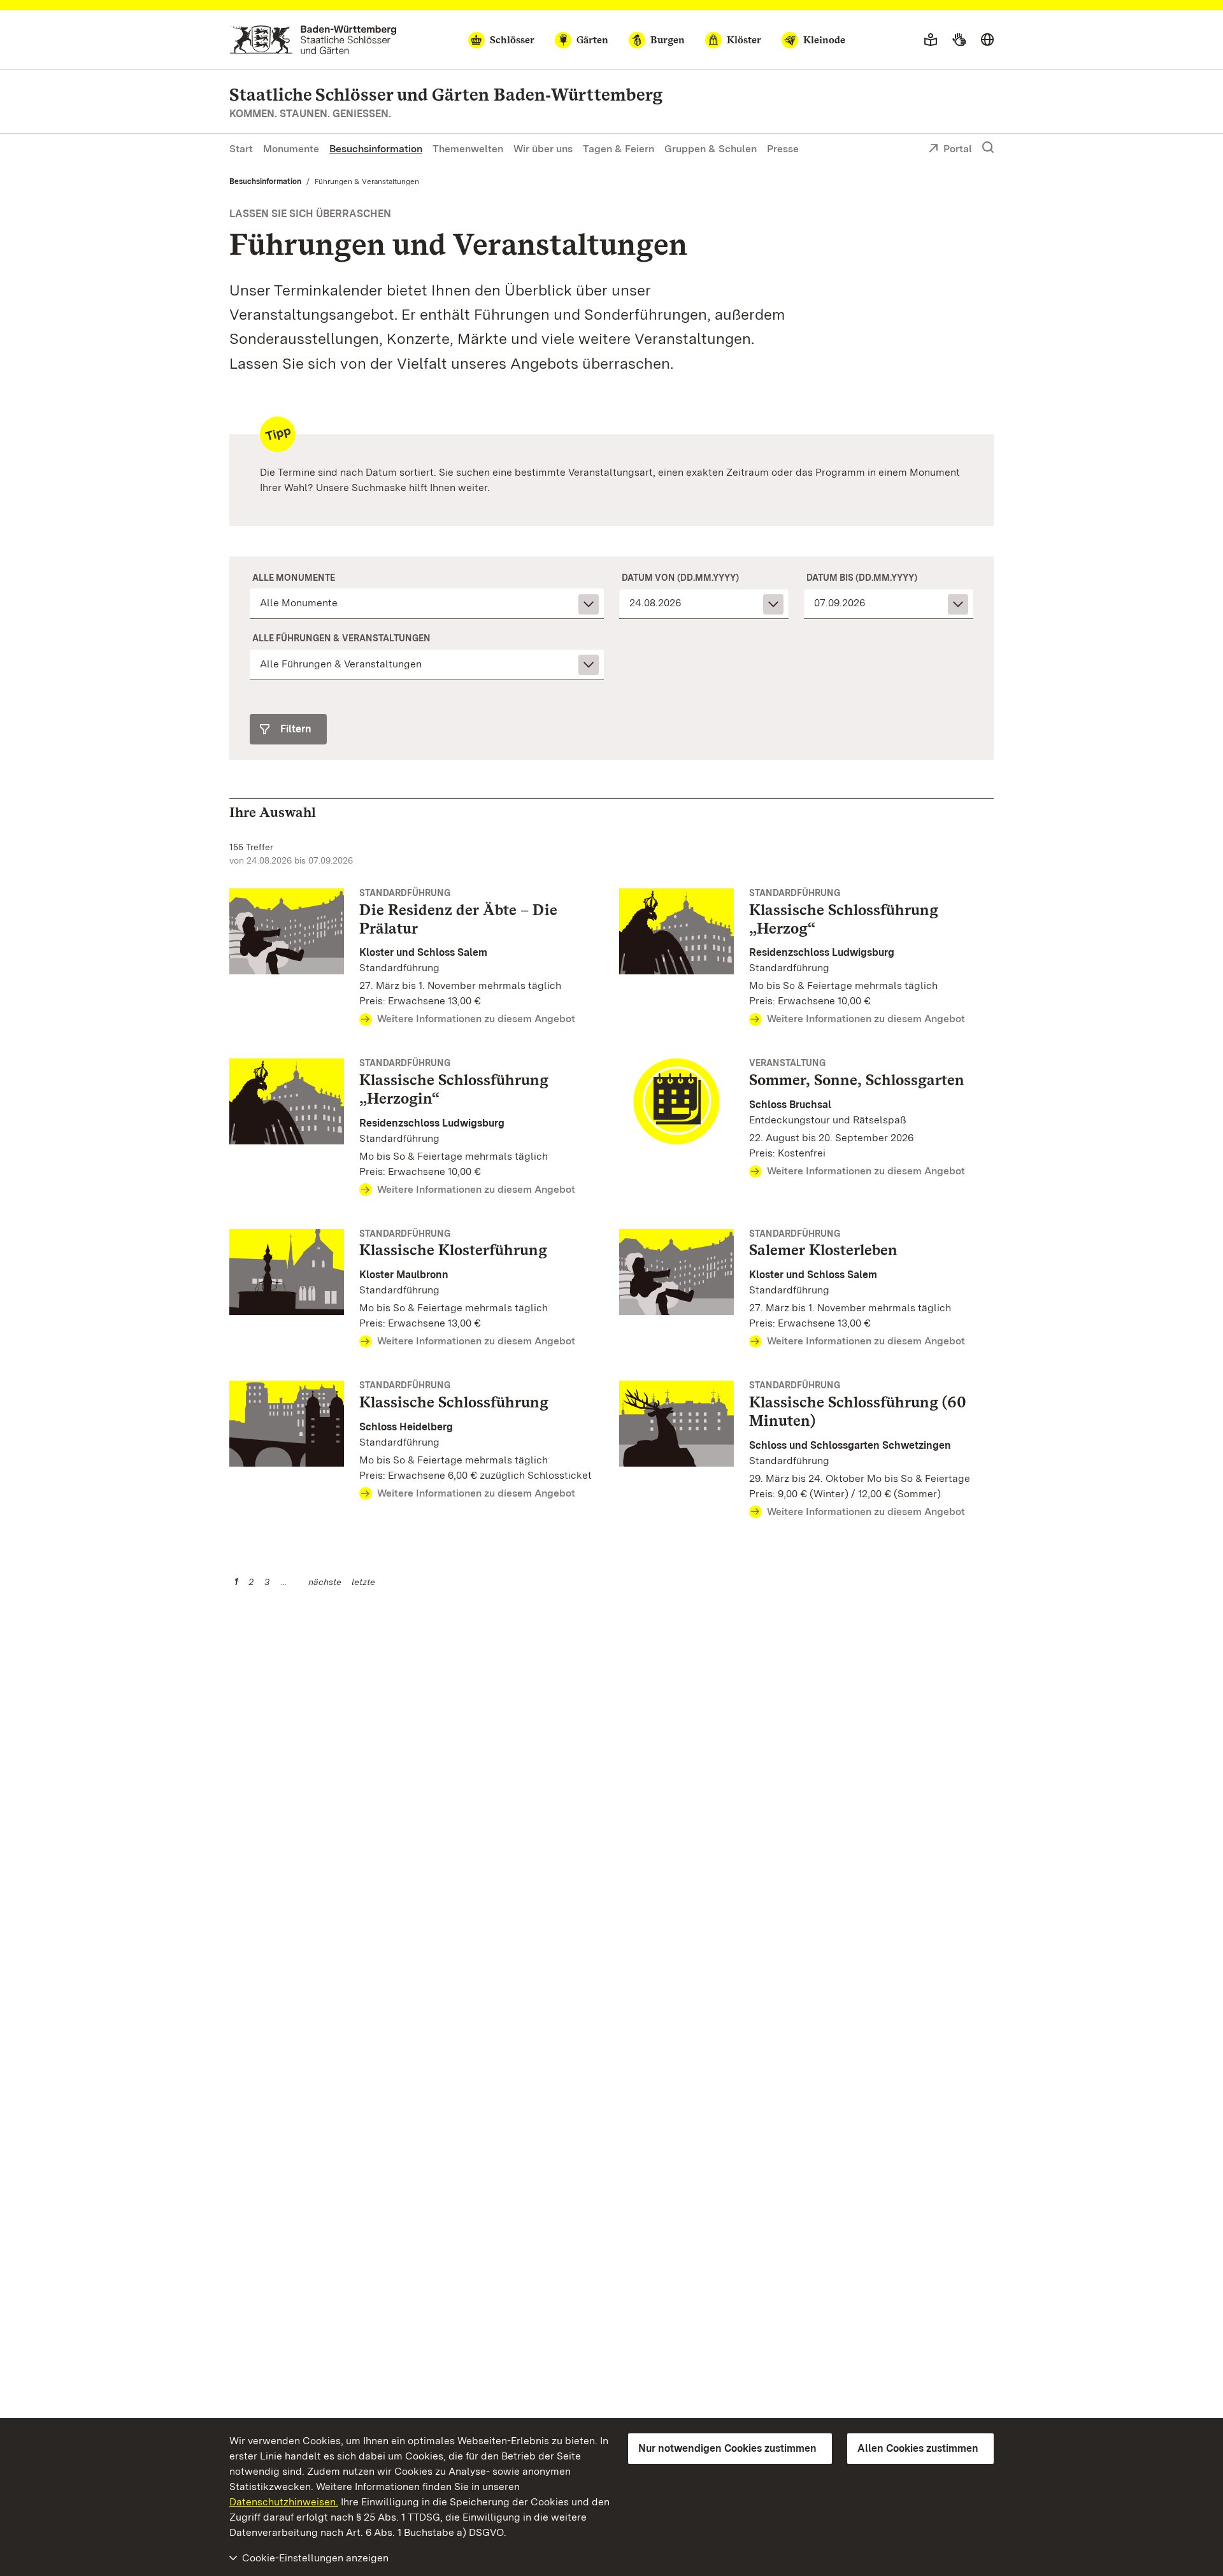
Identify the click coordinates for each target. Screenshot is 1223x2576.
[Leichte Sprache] (931, 40)
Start (241, 149)
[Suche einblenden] (988, 148)
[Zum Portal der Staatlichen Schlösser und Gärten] (313, 40)
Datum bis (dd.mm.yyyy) (862, 578)
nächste (325, 1582)
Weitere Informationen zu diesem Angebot (476, 1019)
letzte (363, 1582)
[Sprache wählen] (987, 40)
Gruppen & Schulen (711, 149)
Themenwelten (468, 149)
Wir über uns (543, 149)
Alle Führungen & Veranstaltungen (341, 638)
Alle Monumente (294, 578)
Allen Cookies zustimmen (918, 2448)
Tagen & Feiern (619, 149)
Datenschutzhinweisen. (284, 2502)
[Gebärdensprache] (959, 40)
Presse (783, 149)
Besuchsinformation (376, 149)
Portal (958, 149)
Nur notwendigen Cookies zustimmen (727, 2448)
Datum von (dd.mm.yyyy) (680, 578)
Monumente (291, 149)
